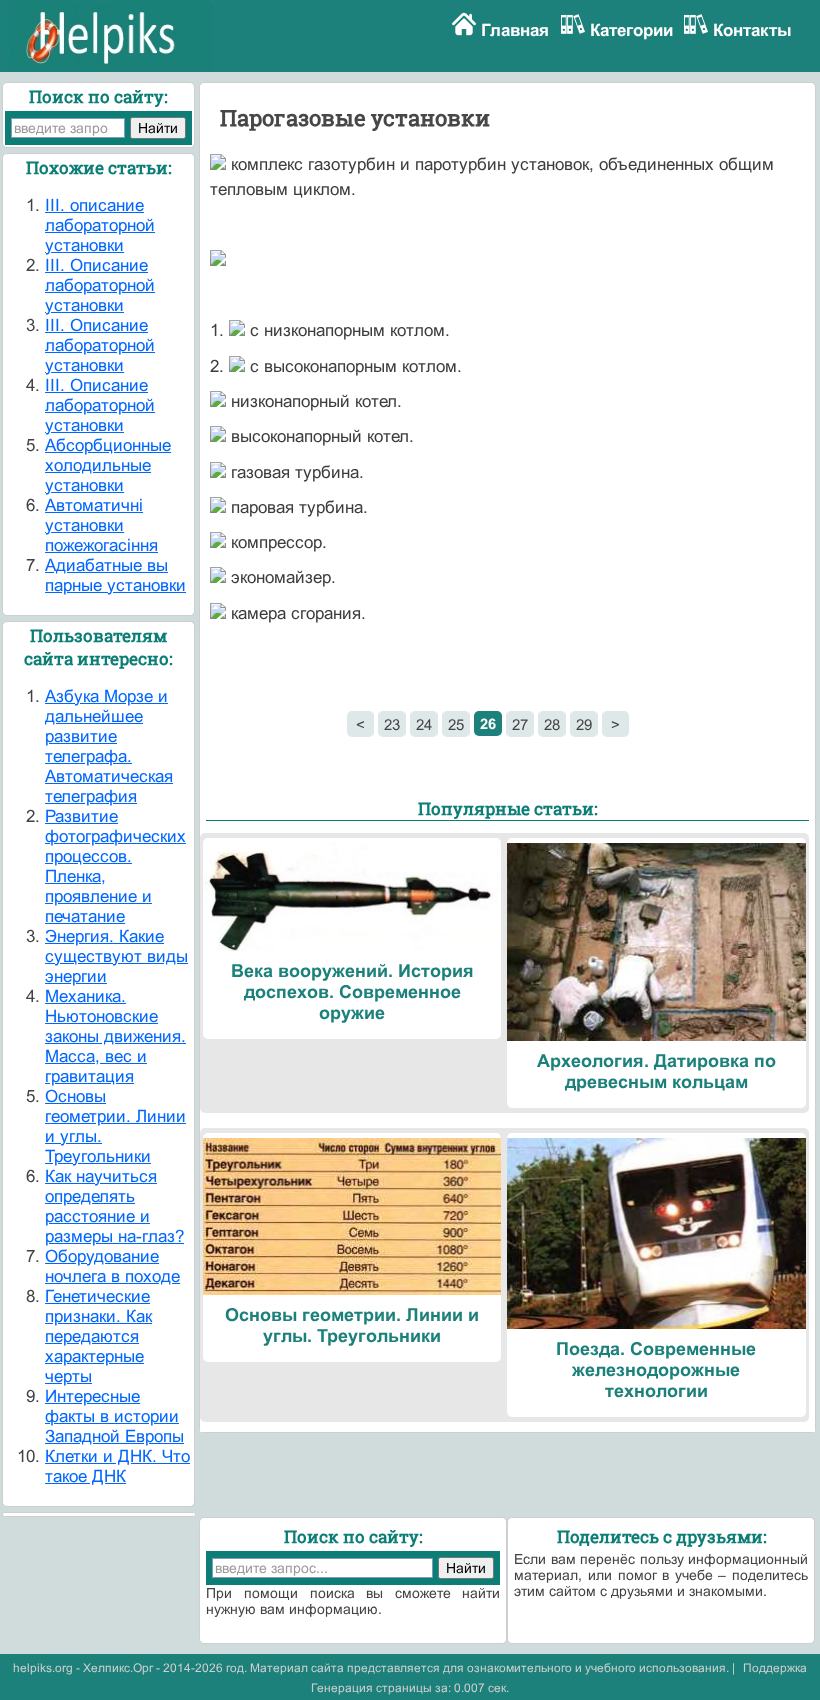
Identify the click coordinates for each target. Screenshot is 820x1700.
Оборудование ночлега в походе (112, 1266)
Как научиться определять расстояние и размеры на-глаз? (114, 1206)
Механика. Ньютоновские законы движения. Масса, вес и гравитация (115, 1036)
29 (584, 724)
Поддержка (775, 1668)
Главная (515, 30)
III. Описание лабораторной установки (100, 285)
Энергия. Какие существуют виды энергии (116, 956)
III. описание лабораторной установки (100, 225)
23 (392, 724)
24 (424, 724)
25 (456, 724)
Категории (631, 30)
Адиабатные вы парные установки (115, 575)
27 (520, 724)
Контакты (752, 30)
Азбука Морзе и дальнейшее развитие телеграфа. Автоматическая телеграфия (109, 746)
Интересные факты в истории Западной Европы (114, 1416)
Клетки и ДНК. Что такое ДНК (117, 1466)
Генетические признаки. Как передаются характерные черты (98, 1336)
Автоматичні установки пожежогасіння (101, 525)
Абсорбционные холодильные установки (108, 465)
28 (552, 724)
